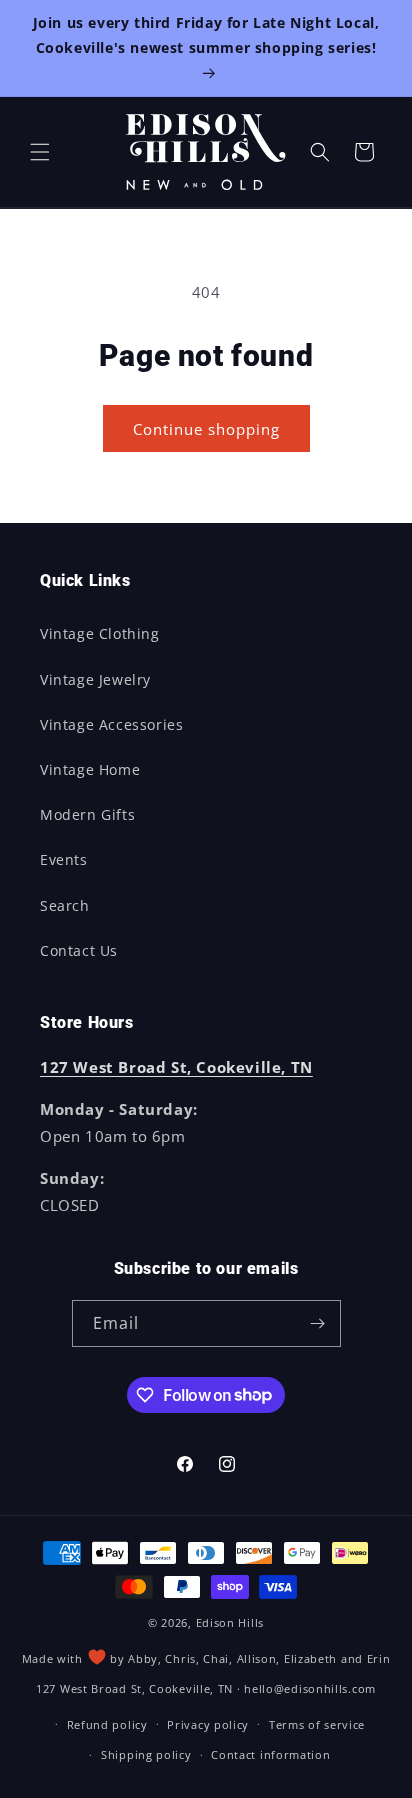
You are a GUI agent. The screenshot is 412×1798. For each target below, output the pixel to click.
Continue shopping (206, 429)
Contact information (270, 1754)
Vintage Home (90, 769)
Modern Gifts (87, 814)
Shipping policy (146, 1754)
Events (64, 859)
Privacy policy (208, 1724)
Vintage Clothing (100, 633)
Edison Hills (230, 1622)
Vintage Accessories (111, 724)
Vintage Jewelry (95, 679)
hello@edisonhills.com (310, 1688)
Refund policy (107, 1724)
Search (65, 905)
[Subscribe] (318, 1323)
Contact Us (79, 950)
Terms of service (317, 1724)
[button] (40, 152)
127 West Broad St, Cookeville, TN (134, 1688)
